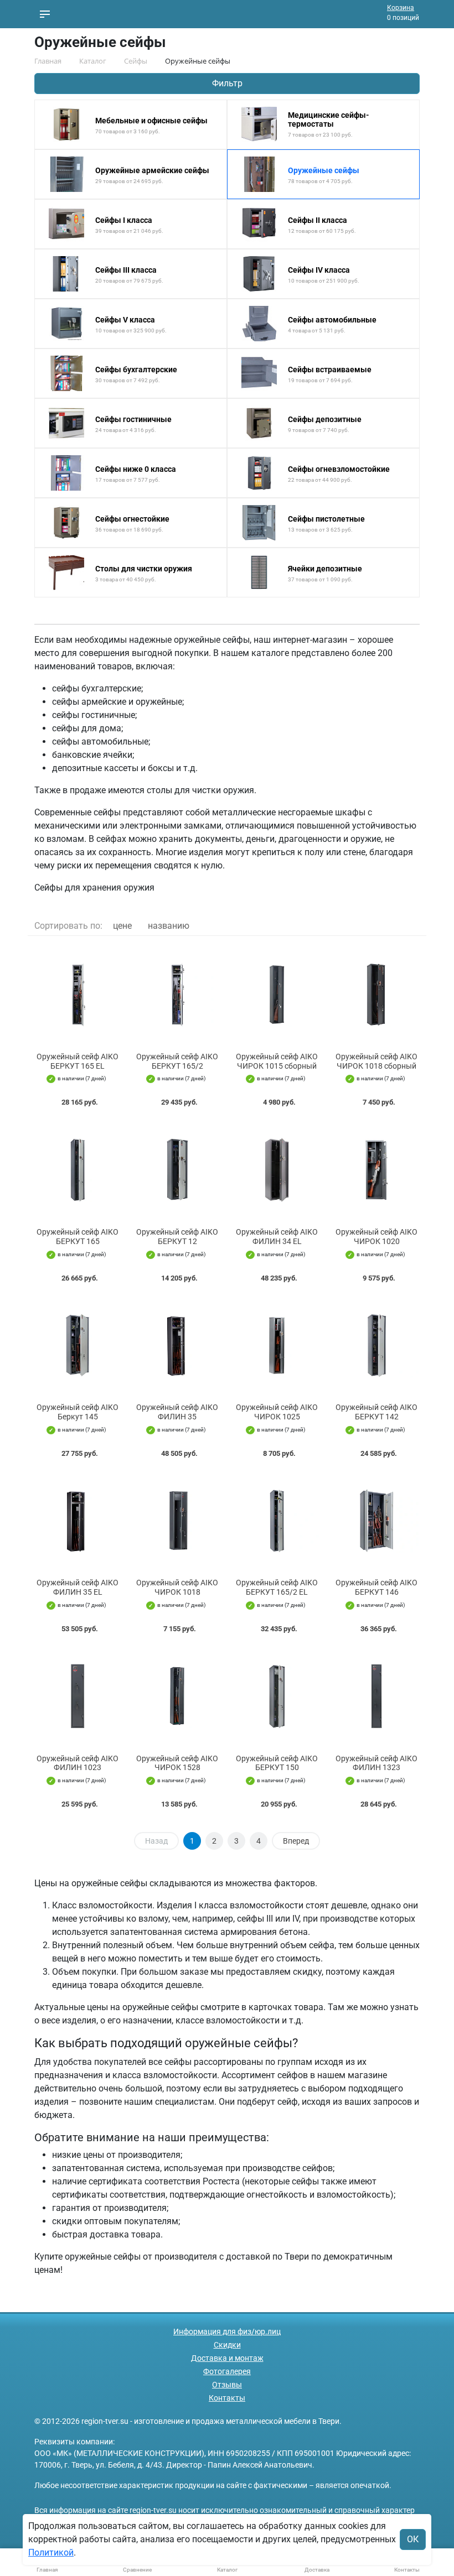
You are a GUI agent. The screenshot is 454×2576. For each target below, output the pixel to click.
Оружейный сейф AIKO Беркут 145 (78, 1412)
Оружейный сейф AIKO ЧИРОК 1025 (277, 1412)
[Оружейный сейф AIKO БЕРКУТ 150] (277, 1696)
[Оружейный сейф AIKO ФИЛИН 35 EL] (78, 1521)
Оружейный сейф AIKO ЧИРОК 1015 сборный (277, 1061)
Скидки (227, 2345)
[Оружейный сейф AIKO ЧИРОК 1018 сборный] (376, 994)
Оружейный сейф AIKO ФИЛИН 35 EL (78, 1587)
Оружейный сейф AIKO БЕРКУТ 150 (277, 1763)
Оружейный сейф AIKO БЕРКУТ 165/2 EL (277, 1587)
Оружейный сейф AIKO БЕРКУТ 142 (376, 1412)
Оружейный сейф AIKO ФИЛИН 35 (177, 1412)
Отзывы (227, 2385)
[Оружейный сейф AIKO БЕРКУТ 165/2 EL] (277, 1521)
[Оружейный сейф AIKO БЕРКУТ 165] (78, 1170)
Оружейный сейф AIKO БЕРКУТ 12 (177, 1237)
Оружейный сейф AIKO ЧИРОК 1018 (177, 1587)
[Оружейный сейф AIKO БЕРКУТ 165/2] (177, 994)
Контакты (227, 2398)
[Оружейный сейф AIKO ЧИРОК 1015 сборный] (277, 994)
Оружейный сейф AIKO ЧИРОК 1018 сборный (376, 1061)
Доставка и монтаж (227, 2358)
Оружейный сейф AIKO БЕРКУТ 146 (376, 1587)
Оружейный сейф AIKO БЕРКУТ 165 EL (78, 1061)
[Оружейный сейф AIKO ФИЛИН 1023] (78, 1696)
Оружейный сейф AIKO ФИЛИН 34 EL (277, 1237)
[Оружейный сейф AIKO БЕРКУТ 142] (376, 1346)
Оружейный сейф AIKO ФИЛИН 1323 (376, 1763)
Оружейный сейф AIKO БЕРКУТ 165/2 (177, 1061)
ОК (413, 2539)
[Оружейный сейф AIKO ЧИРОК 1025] (277, 1346)
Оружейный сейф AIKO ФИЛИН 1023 (78, 1763)
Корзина (401, 8)
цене (122, 926)
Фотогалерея (227, 2371)
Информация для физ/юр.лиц (227, 2332)
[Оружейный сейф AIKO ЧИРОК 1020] (376, 1170)
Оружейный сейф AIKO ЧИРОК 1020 (376, 1237)
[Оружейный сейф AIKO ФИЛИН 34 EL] (277, 1170)
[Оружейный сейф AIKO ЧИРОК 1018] (177, 1521)
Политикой (51, 2552)
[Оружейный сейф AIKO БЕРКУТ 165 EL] (78, 994)
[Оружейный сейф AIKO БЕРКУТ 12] (177, 1170)
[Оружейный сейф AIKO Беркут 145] (78, 1346)
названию (169, 926)
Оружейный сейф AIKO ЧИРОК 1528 (177, 1763)
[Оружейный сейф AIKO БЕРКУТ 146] (376, 1521)
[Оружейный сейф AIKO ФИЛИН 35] (177, 1346)
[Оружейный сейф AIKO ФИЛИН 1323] (376, 1696)
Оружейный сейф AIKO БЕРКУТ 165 (78, 1237)
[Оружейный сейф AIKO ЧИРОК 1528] (177, 1696)
